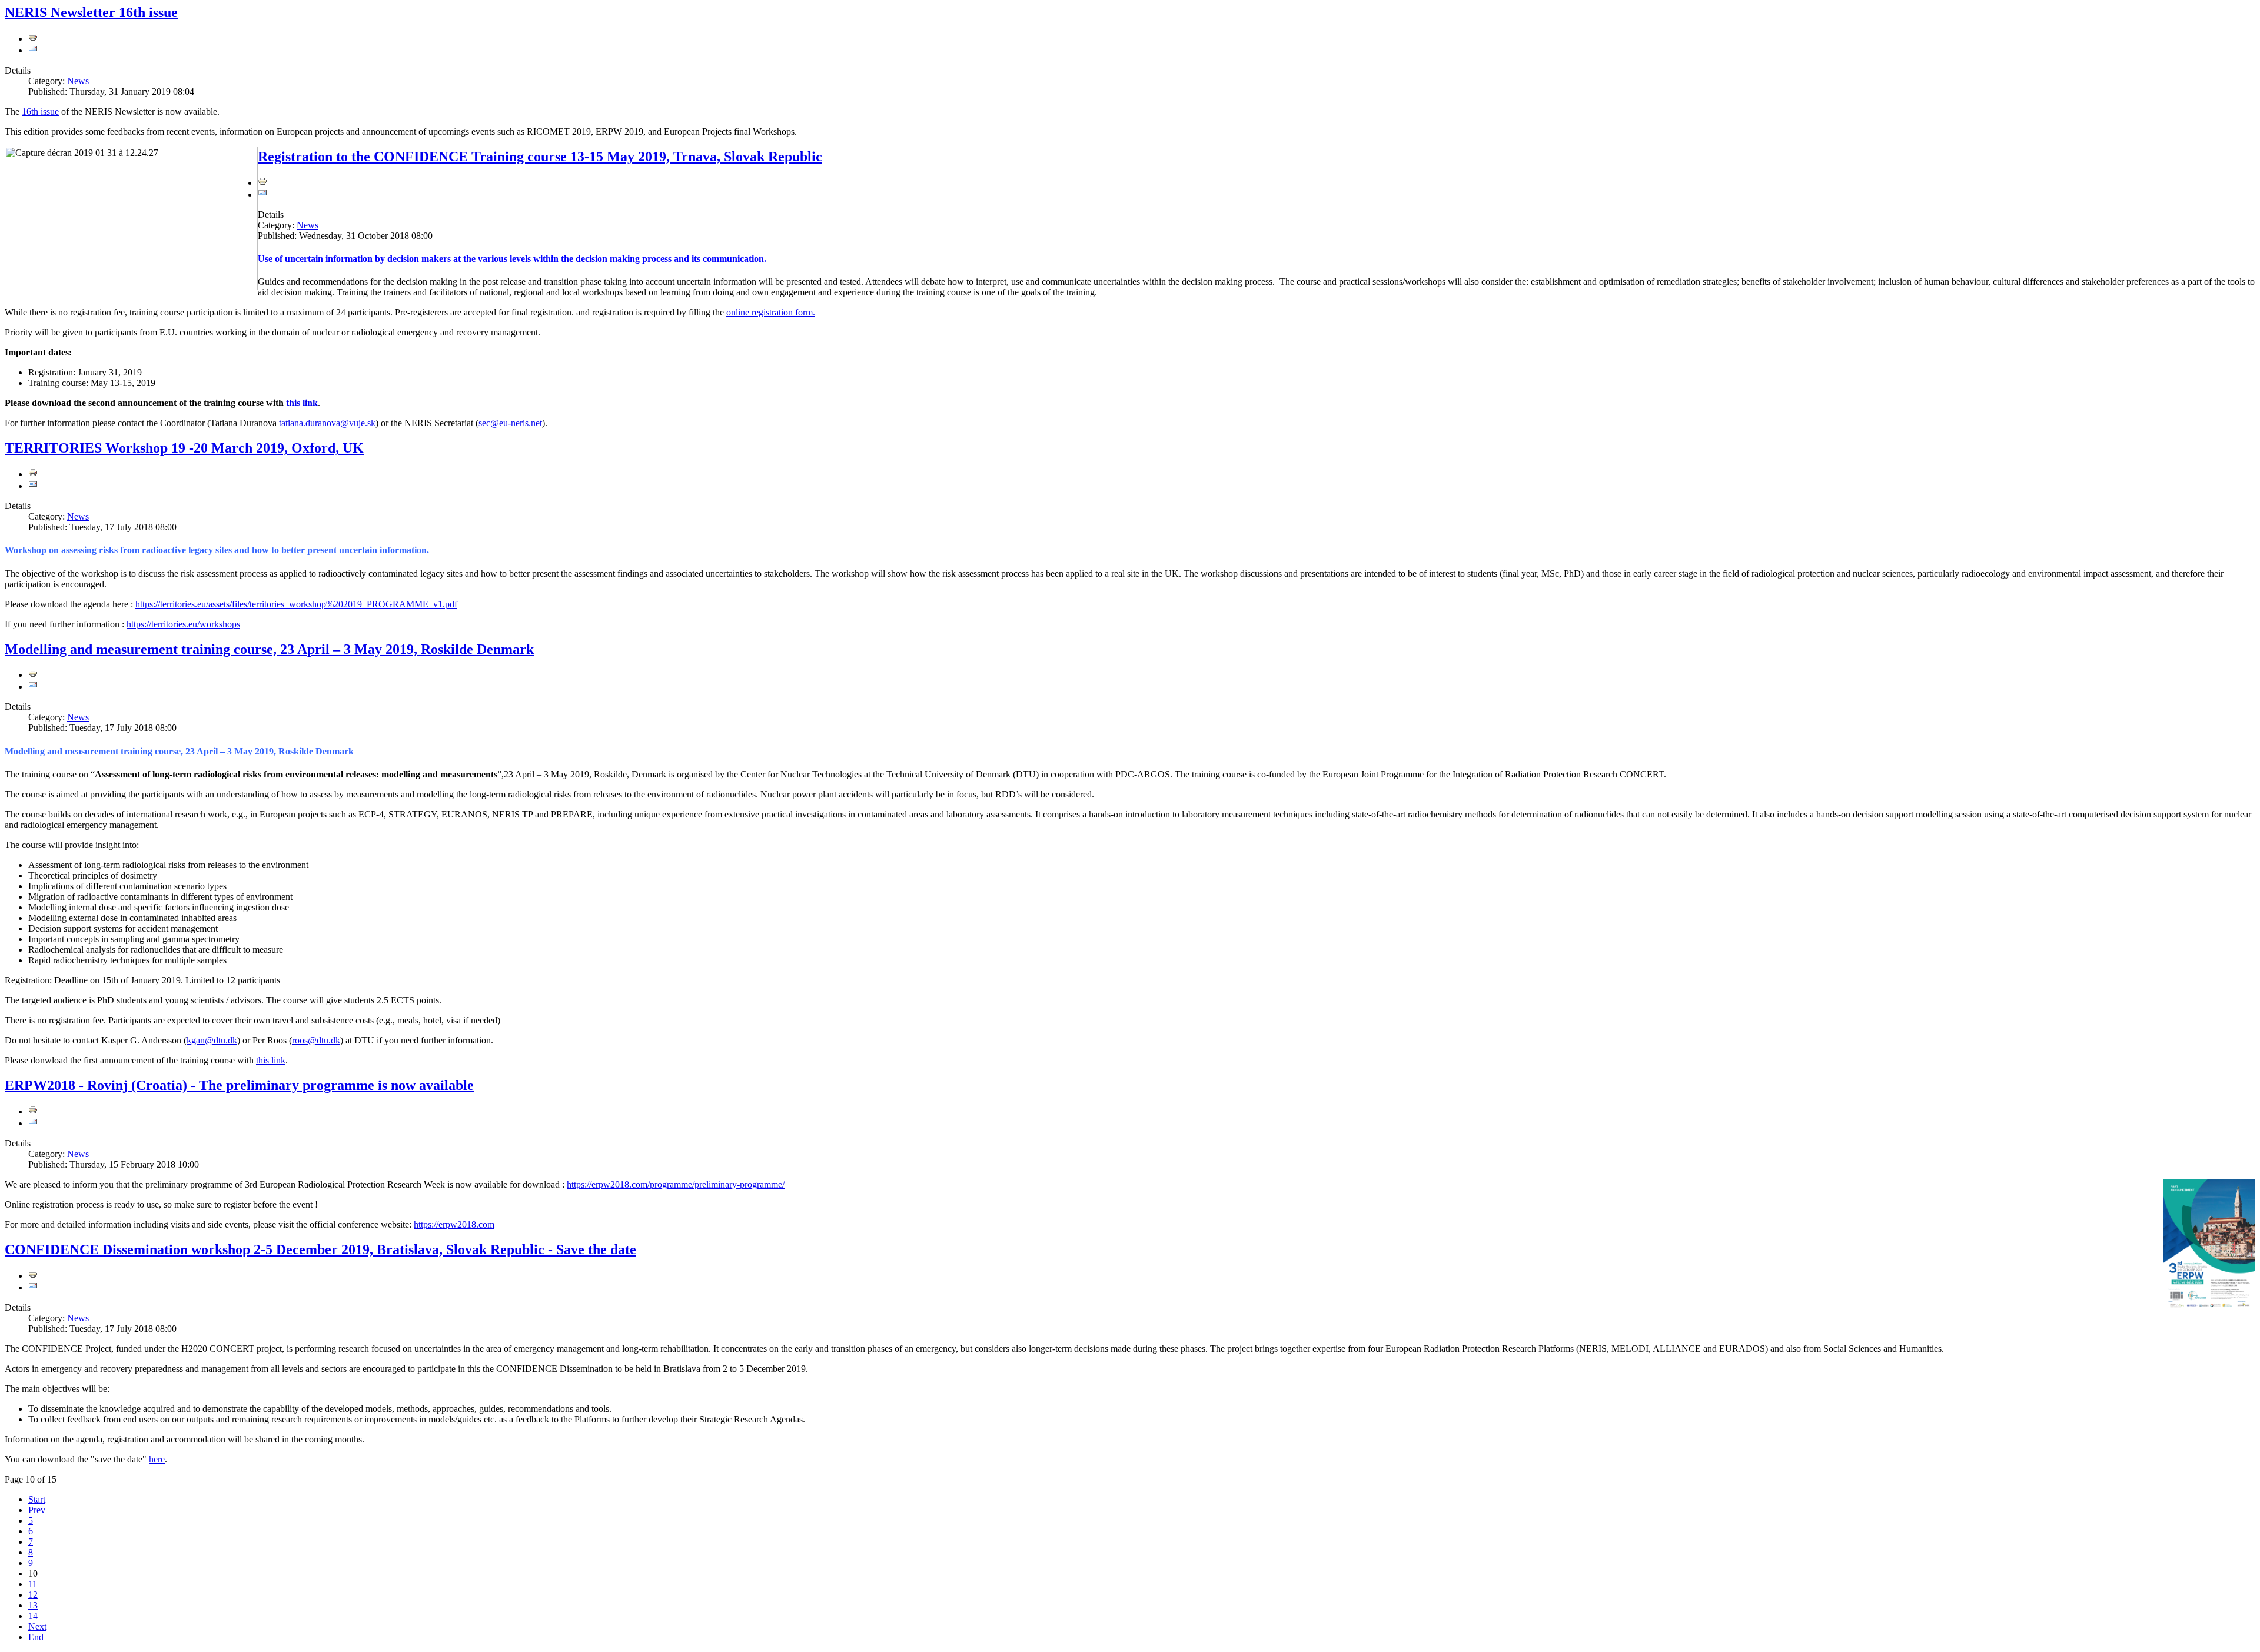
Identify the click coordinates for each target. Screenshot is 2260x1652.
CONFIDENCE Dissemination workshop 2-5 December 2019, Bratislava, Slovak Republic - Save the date (320, 1249)
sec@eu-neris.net (510, 423)
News (78, 81)
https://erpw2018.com (454, 1224)
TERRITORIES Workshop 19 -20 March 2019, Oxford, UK (184, 448)
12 (33, 1595)
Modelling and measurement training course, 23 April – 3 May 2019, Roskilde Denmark (269, 649)
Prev (37, 1510)
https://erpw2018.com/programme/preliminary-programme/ (676, 1184)
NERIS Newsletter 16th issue (91, 12)
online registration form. (771, 312)
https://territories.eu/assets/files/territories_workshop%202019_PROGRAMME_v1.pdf (296, 604)
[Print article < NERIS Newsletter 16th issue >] (33, 39)
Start (37, 1499)
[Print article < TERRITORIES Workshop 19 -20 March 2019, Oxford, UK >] (33, 474)
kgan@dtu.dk (212, 1040)
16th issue (40, 112)
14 (33, 1616)
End (36, 1637)
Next (37, 1626)
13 (33, 1605)
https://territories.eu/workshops (183, 624)
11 (33, 1584)
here (157, 1459)
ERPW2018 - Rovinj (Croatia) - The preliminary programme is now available (239, 1085)
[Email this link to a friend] (33, 50)
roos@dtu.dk (316, 1040)
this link (302, 403)
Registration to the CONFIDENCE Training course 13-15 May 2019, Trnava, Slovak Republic (540, 157)
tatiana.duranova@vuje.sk (327, 423)
